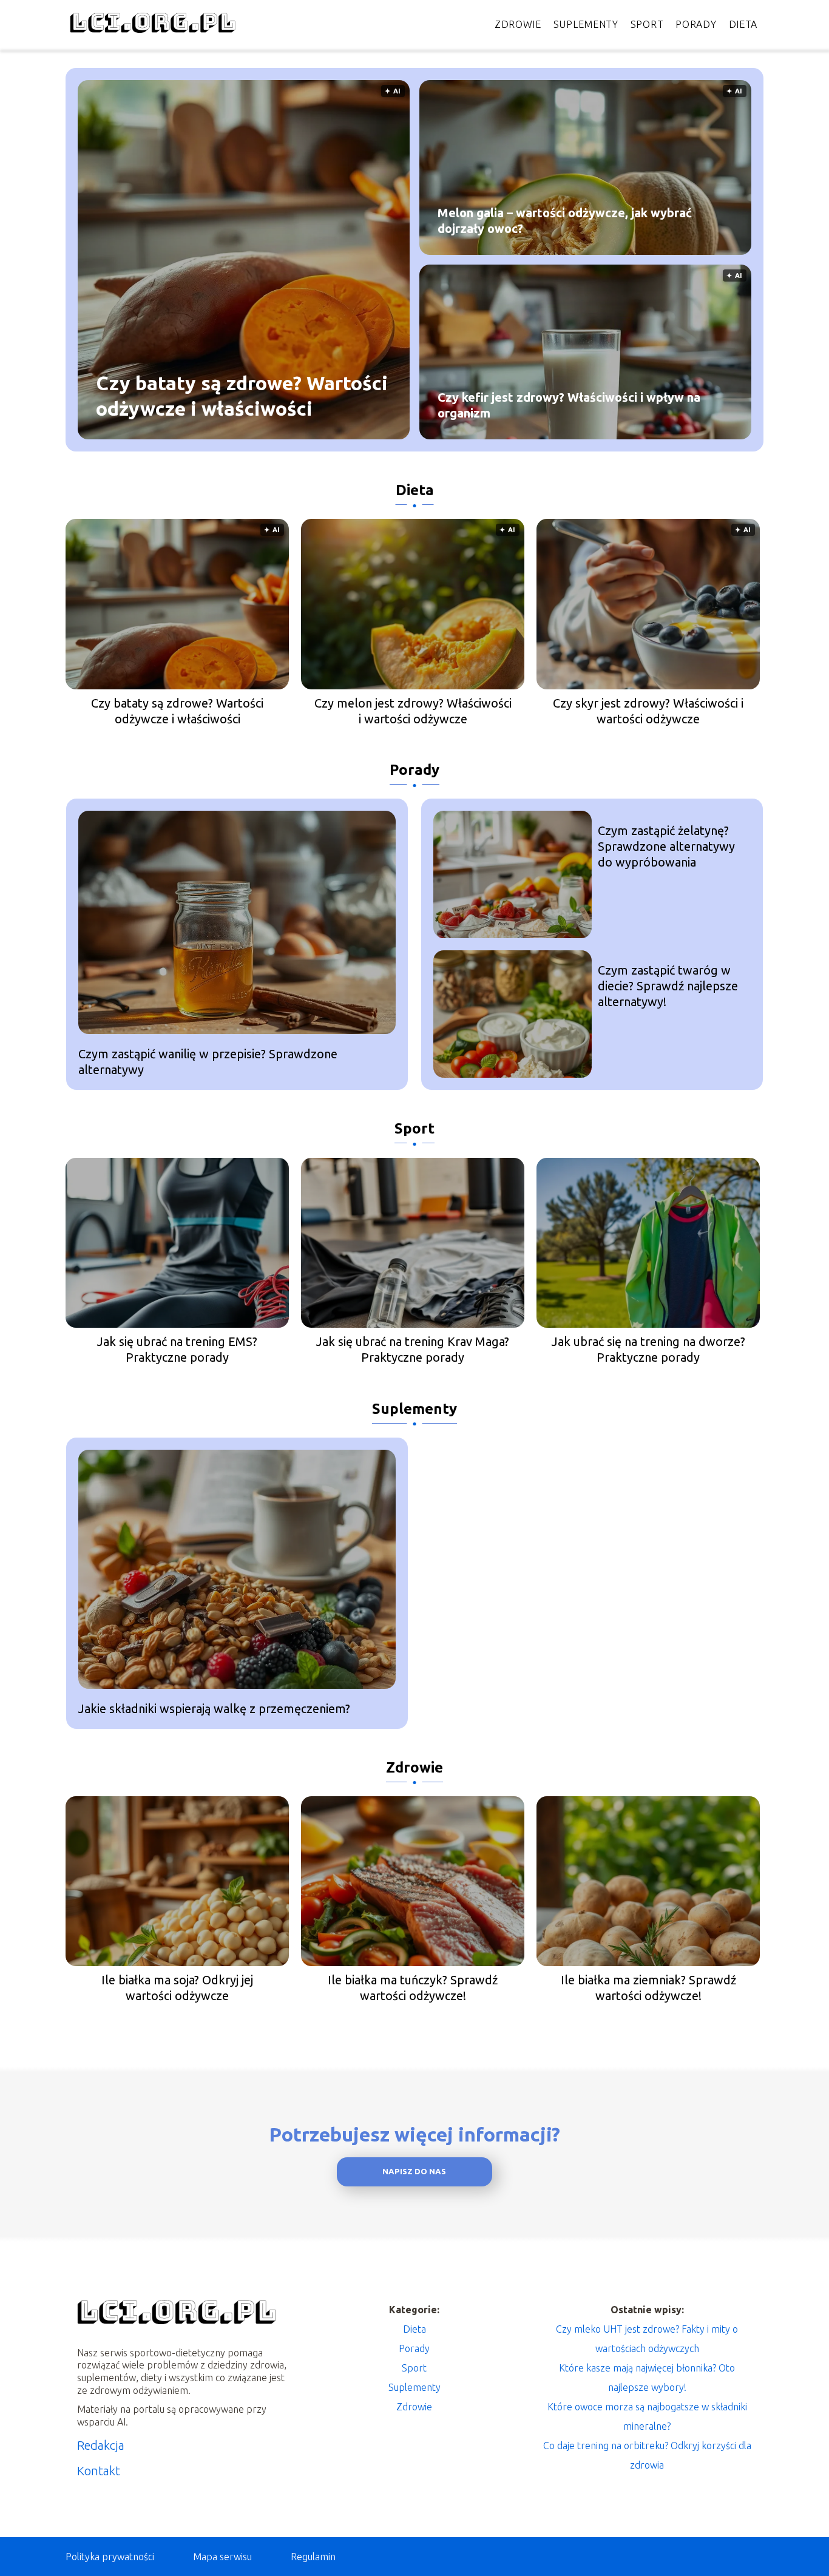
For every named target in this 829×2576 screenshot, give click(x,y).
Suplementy (586, 24)
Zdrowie (518, 24)
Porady (696, 24)
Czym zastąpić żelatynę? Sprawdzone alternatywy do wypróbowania (666, 846)
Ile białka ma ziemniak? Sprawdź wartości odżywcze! (648, 1988)
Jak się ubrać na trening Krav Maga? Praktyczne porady (413, 1349)
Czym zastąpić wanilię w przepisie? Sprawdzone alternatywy (208, 1062)
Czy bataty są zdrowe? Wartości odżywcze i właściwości (242, 396)
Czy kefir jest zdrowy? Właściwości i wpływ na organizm (569, 405)
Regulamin (313, 2557)
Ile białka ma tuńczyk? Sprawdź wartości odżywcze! (413, 1988)
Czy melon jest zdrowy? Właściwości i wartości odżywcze (413, 711)
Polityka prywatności (110, 2557)
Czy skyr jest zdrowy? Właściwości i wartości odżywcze (648, 711)
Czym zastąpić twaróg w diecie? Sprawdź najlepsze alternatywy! (668, 986)
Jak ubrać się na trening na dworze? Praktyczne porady (648, 1349)
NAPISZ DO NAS (414, 2172)
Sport (647, 24)
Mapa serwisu (222, 2557)
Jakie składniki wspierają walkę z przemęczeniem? (214, 1709)
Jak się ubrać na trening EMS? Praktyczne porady (177, 1349)
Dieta (743, 24)
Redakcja (101, 2445)
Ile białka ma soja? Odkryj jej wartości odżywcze (177, 1988)
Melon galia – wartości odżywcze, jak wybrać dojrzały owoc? (565, 221)
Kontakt (99, 2471)
